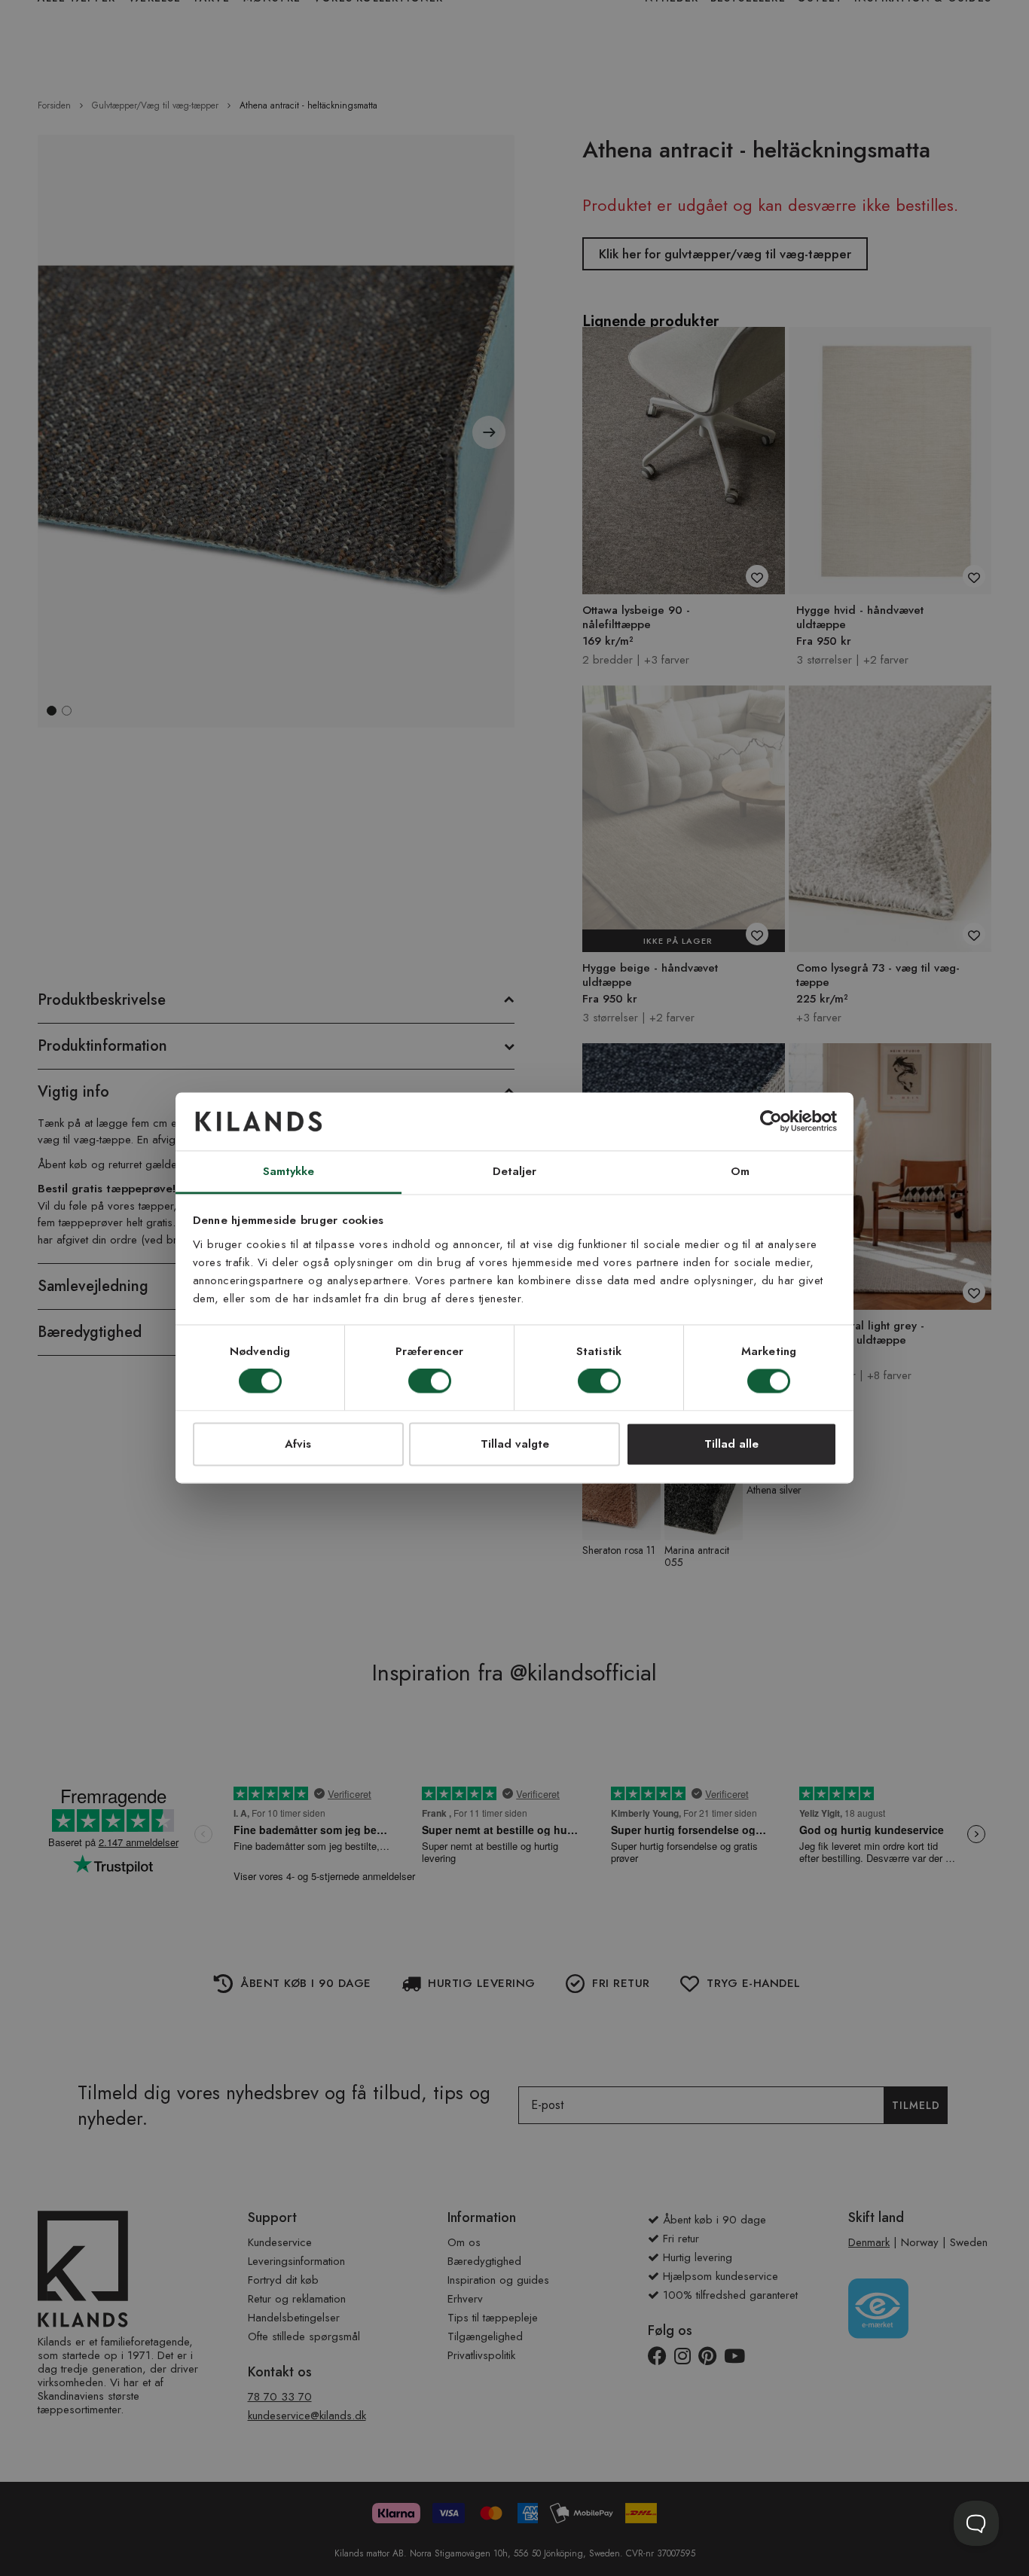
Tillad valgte (515, 1444)
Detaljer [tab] (515, 1171)
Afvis (298, 1444)
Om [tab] (740, 1171)
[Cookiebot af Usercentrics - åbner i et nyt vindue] (771, 1122)
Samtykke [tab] (289, 1171)
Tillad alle (731, 1444)
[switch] (430, 1383)
